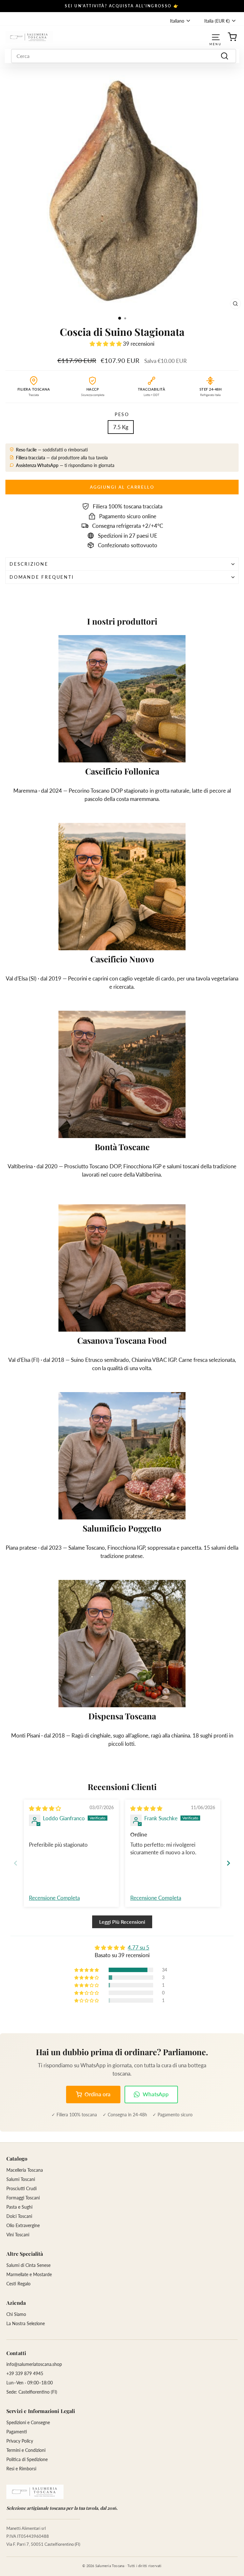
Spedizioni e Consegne (28, 2422)
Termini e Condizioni (26, 2450)
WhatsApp (156, 2094)
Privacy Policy (20, 2441)
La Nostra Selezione (26, 2323)
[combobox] (124, 56)
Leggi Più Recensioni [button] (122, 1922)
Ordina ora (98, 2094)
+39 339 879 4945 (25, 2373)
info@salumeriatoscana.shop (34, 2364)
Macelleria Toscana (25, 2170)
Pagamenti (17, 2432)
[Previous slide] (16, 1863)
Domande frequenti (42, 577)
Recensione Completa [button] (54, 1898)
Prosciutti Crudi (21, 2188)
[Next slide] (228, 1863)
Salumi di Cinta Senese (28, 2265)
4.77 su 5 (139, 1947)
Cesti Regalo (18, 2284)
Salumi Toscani (21, 2179)
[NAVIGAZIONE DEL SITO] (216, 37)
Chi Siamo (16, 2314)
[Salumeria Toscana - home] (35, 2492)
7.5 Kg (121, 427)
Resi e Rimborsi (21, 2469)
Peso (122, 414)
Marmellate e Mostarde (29, 2274)
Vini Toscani (18, 2235)
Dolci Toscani (19, 2216)
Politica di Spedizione (27, 2459)
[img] (45, 1808)
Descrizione (29, 564)
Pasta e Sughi (19, 2207)
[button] (106, 344)
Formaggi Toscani (23, 2198)
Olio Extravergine (23, 2225)
